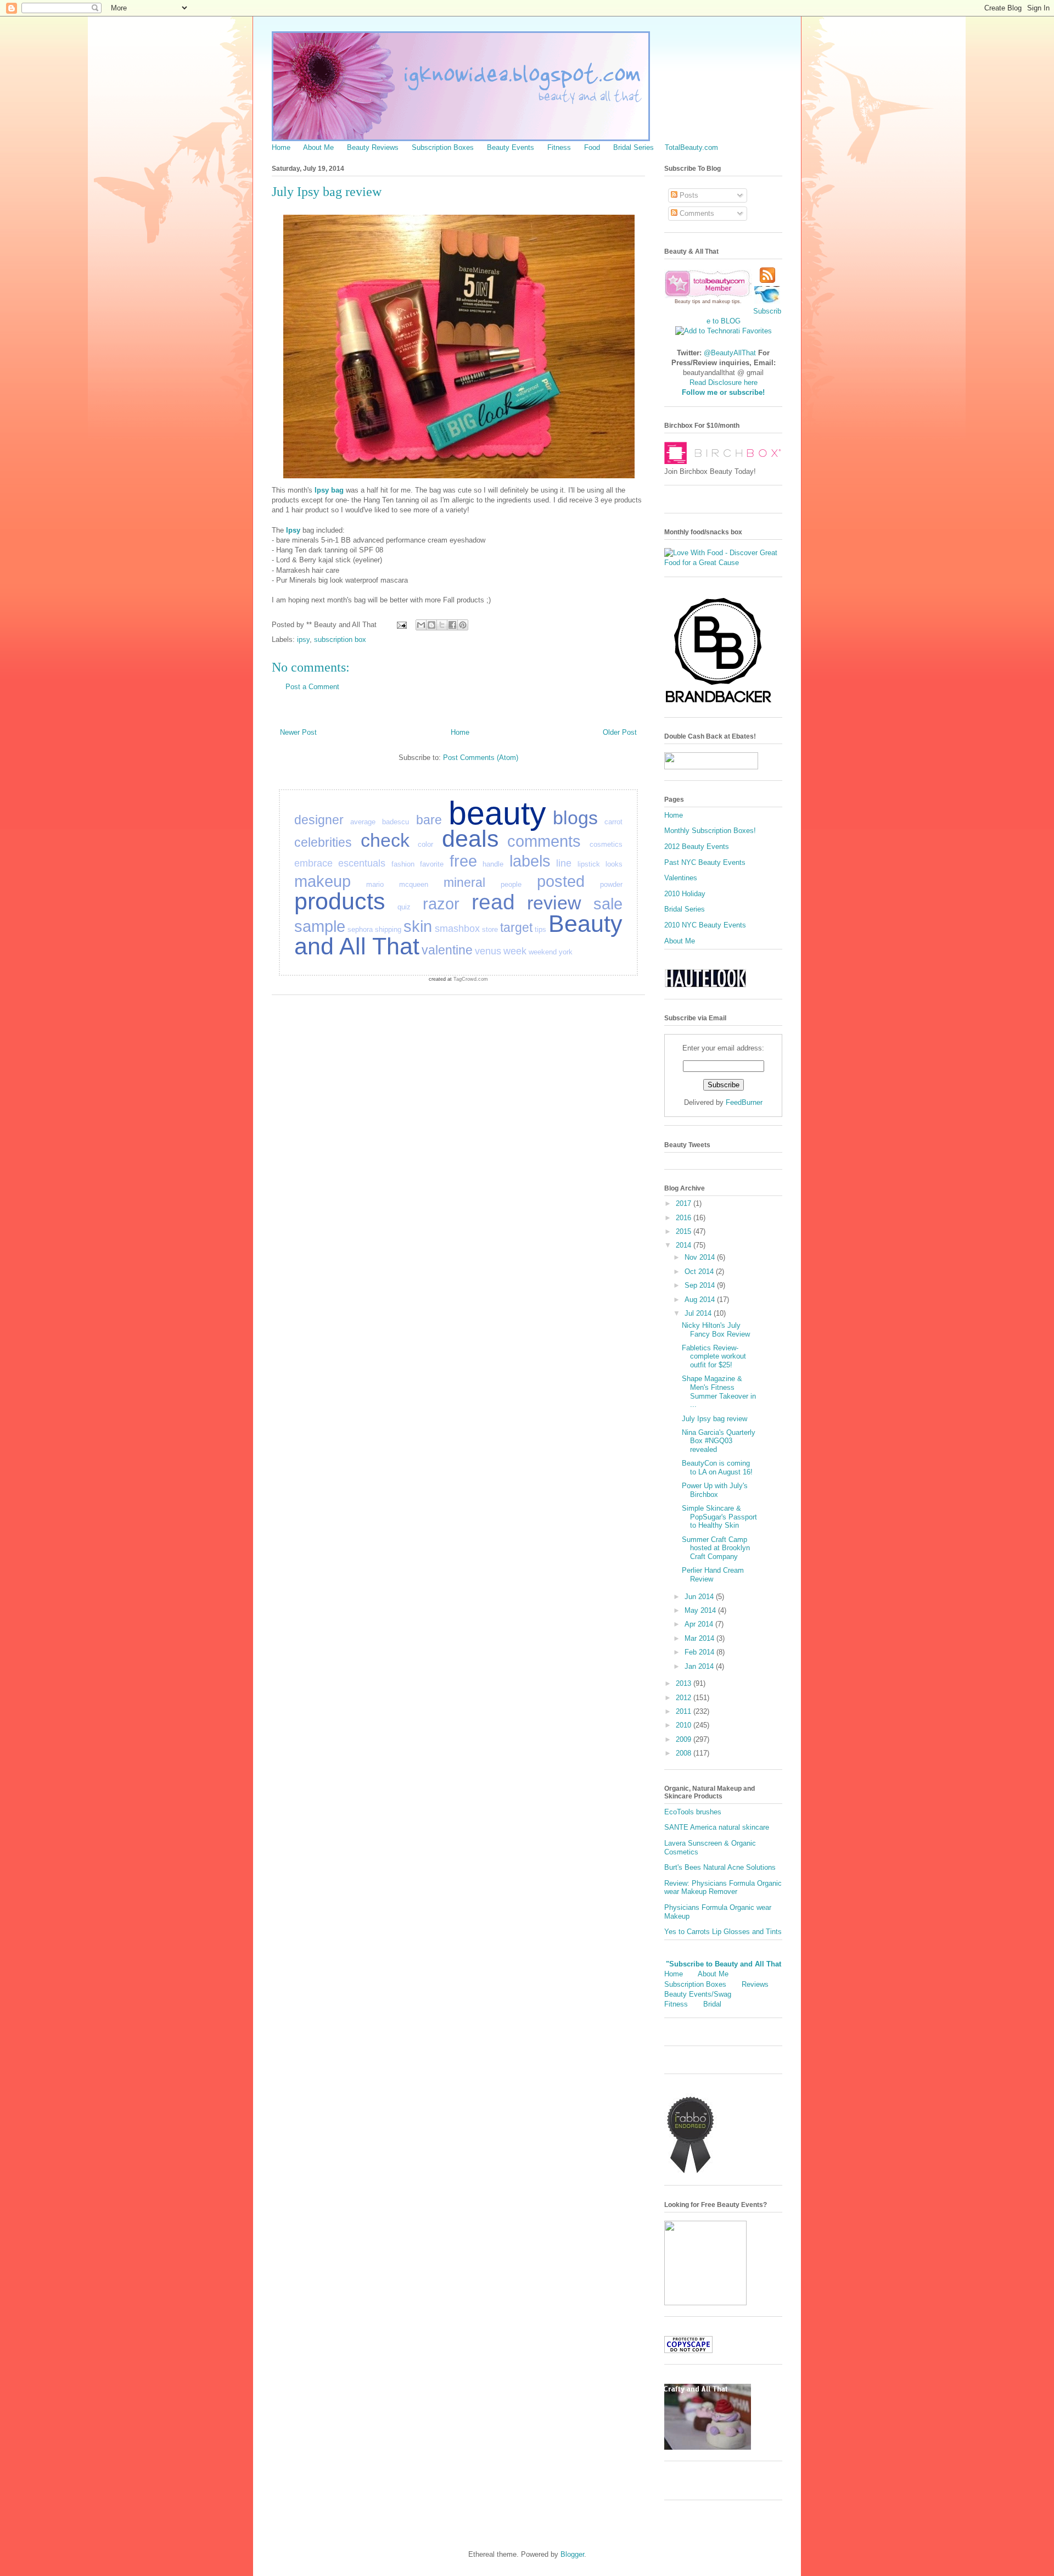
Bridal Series (633, 147)
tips (540, 929)
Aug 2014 (701, 1300)
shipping (388, 929)
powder (611, 884)
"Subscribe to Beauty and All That (724, 1964)
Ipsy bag (329, 490)
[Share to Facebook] (452, 625)
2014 (685, 1245)
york (566, 952)
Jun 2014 (700, 1597)
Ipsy (293, 530)
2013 (685, 1683)
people (511, 884)
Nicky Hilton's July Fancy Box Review (716, 1330)
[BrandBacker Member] (719, 704)
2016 (685, 1218)
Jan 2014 (700, 1666)
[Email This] (421, 625)
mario (375, 884)
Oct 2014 (700, 1272)
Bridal (712, 2004)
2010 (685, 1725)
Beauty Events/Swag (698, 1994)
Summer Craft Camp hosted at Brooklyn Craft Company (716, 1548)
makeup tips (726, 301)
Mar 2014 (700, 1638)
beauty (497, 813)
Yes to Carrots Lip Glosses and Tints (723, 1932)
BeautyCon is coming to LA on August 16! (717, 1468)
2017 (685, 1203)
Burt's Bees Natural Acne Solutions (720, 1867)
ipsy (303, 639)
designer (319, 820)
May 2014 (701, 1610)
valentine (447, 950)
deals (470, 839)
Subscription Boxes (443, 147)
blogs (575, 818)
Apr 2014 (700, 1624)
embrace (313, 863)
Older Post (620, 732)
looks (614, 864)
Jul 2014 (699, 1313)
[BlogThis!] (431, 625)
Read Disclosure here (724, 382)
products (340, 901)
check (385, 840)
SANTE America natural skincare (717, 1827)
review (554, 903)
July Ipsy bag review (714, 1419)
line (564, 863)
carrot (613, 822)
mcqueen (414, 884)
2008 (685, 1753)
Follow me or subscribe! (723, 392)
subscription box (340, 639)
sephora (360, 929)
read (493, 902)
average (363, 822)
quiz (404, 907)
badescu (396, 822)
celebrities (323, 842)
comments (544, 841)
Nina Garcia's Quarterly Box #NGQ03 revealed (719, 1441)
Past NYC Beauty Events (705, 862)
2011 (685, 1711)
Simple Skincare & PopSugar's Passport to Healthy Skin (719, 1517)
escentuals (362, 863)
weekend (543, 952)
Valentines (681, 878)
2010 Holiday (685, 894)
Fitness (559, 147)
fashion (403, 864)
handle (493, 864)
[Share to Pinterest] (463, 625)
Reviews (755, 1984)
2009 (685, 1739)
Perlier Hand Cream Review (713, 1575)
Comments (696, 213)
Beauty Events (511, 147)
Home (281, 147)
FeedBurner (744, 1102)
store (490, 929)
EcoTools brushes (693, 1812)
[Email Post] (401, 625)
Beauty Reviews (373, 147)
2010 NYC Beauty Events (705, 925)
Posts (688, 195)
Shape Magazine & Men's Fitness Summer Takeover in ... (719, 1392)
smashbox (457, 929)
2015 (685, 1231)
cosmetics (606, 844)
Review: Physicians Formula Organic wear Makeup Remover (723, 1888)
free (463, 861)
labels (530, 861)
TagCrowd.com (471, 979)
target (516, 927)
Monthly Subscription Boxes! (710, 831)
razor (441, 904)
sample (320, 926)
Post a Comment (312, 687)
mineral (464, 882)
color (425, 844)
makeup (323, 881)
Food (592, 147)
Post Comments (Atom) (481, 758)
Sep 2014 (701, 1285)
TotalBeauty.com (691, 147)
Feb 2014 (700, 1652)
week (515, 951)
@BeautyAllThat (730, 353)
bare (429, 820)
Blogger (572, 2554)
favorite (432, 864)
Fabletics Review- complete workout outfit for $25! (714, 1356)
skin (418, 926)
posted (561, 881)
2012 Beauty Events (697, 846)
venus (488, 951)
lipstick (589, 864)
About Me (318, 147)
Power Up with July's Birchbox (715, 1490)
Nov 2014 (701, 1257)
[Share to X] (442, 625)
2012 (685, 1698)
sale (608, 904)
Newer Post (298, 732)
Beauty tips (688, 301)
